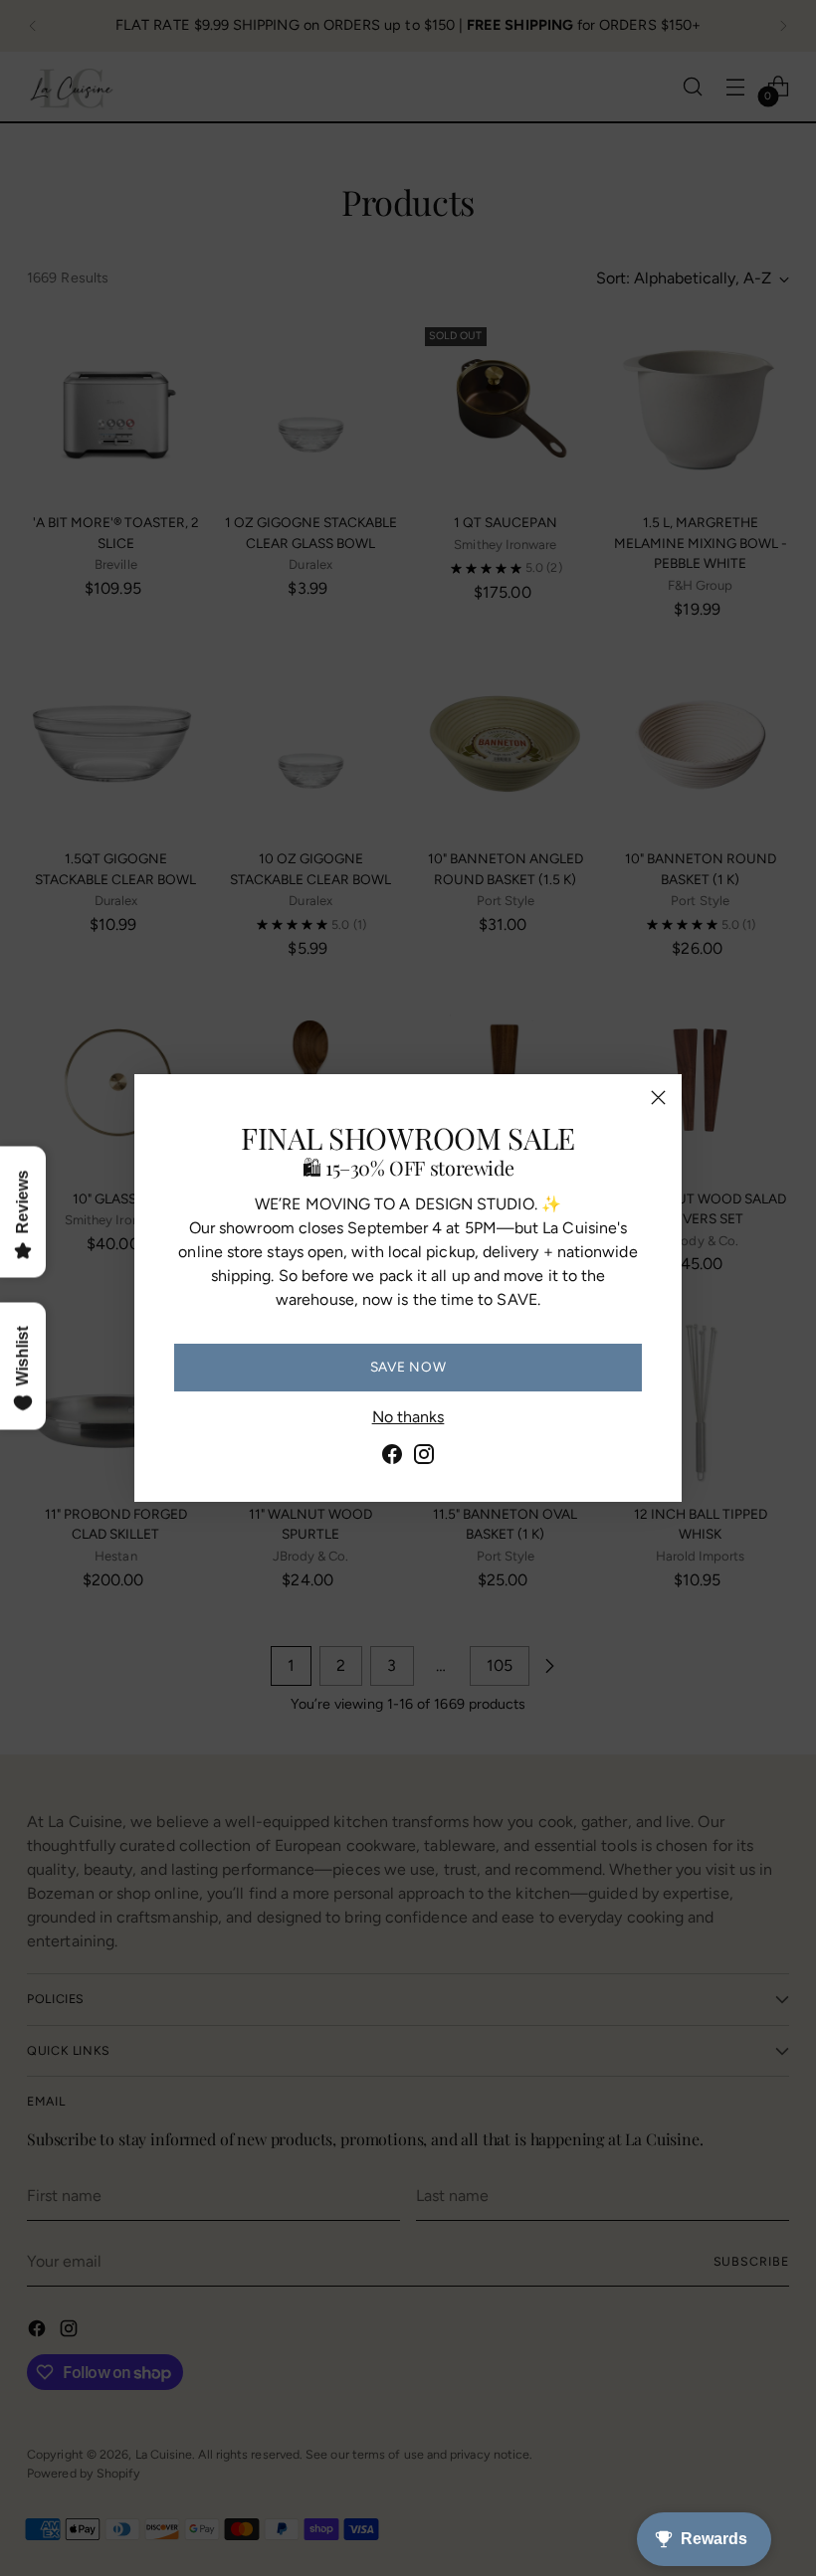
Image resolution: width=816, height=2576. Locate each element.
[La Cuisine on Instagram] (424, 1458)
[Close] (658, 1098)
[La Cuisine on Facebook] (392, 1458)
